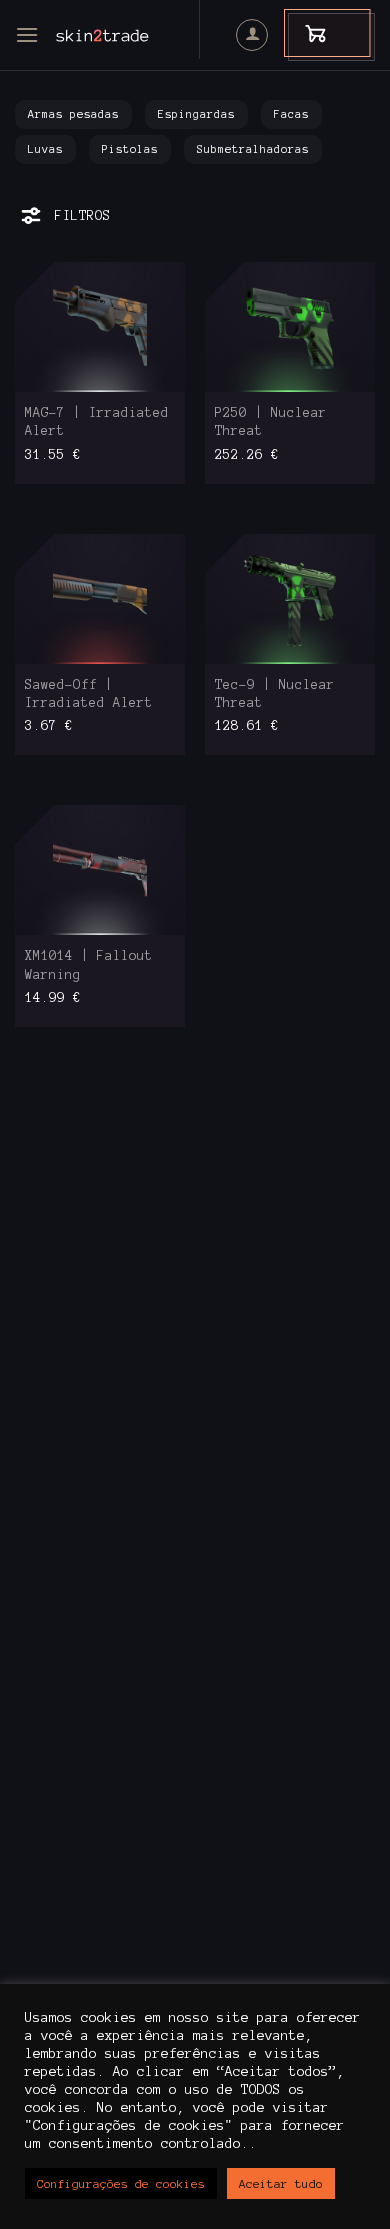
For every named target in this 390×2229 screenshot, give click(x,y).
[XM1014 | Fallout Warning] (100, 870)
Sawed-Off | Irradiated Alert (89, 694)
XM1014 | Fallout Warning (89, 965)
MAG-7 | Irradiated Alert (97, 422)
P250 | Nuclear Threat (271, 422)
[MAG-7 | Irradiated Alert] (100, 327)
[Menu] (27, 34)
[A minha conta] (252, 35)
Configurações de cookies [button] (121, 2183)
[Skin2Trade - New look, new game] (137, 35)
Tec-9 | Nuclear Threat (275, 694)
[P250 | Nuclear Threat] (290, 327)
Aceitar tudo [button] (281, 2183)
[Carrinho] (306, 32)
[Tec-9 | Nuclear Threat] (290, 598)
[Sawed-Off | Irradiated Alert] (100, 598)
